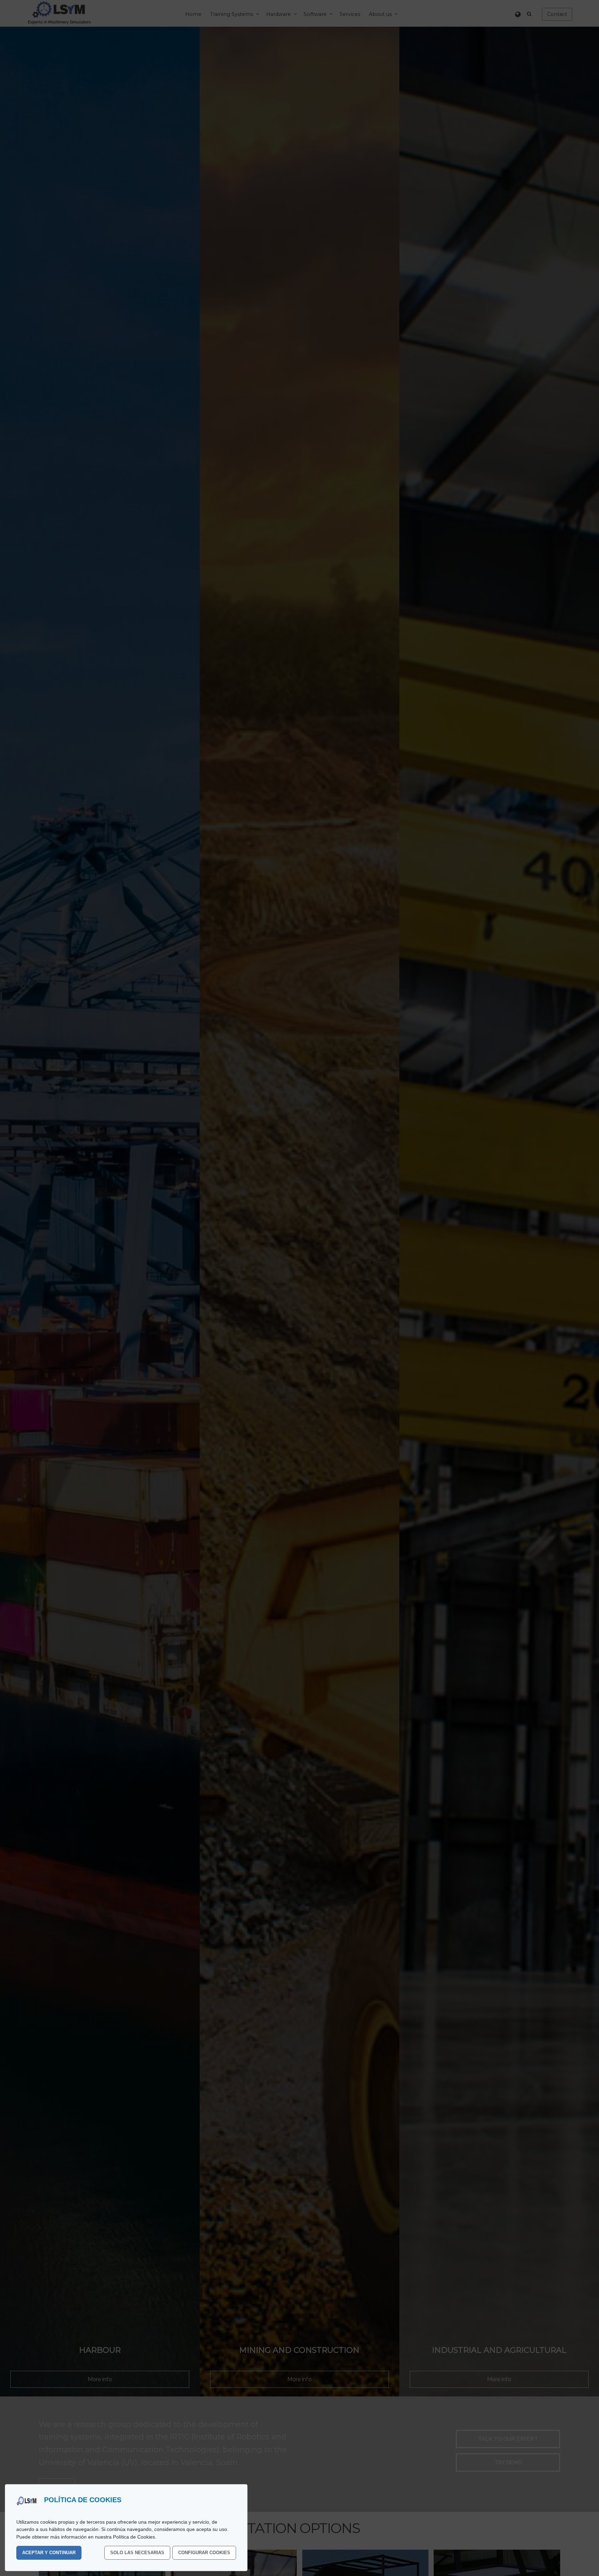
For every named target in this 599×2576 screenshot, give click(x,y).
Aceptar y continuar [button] (49, 2553)
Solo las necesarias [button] (137, 2553)
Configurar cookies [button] (204, 2553)
